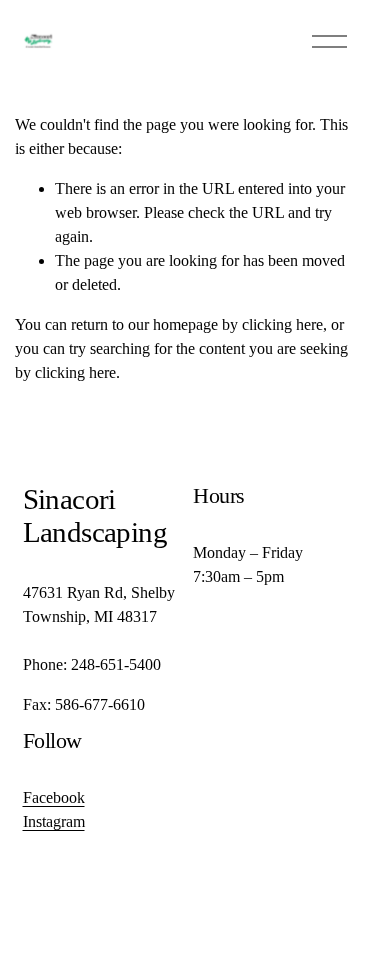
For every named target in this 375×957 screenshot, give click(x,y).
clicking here (282, 324)
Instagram (54, 821)
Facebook (54, 797)
